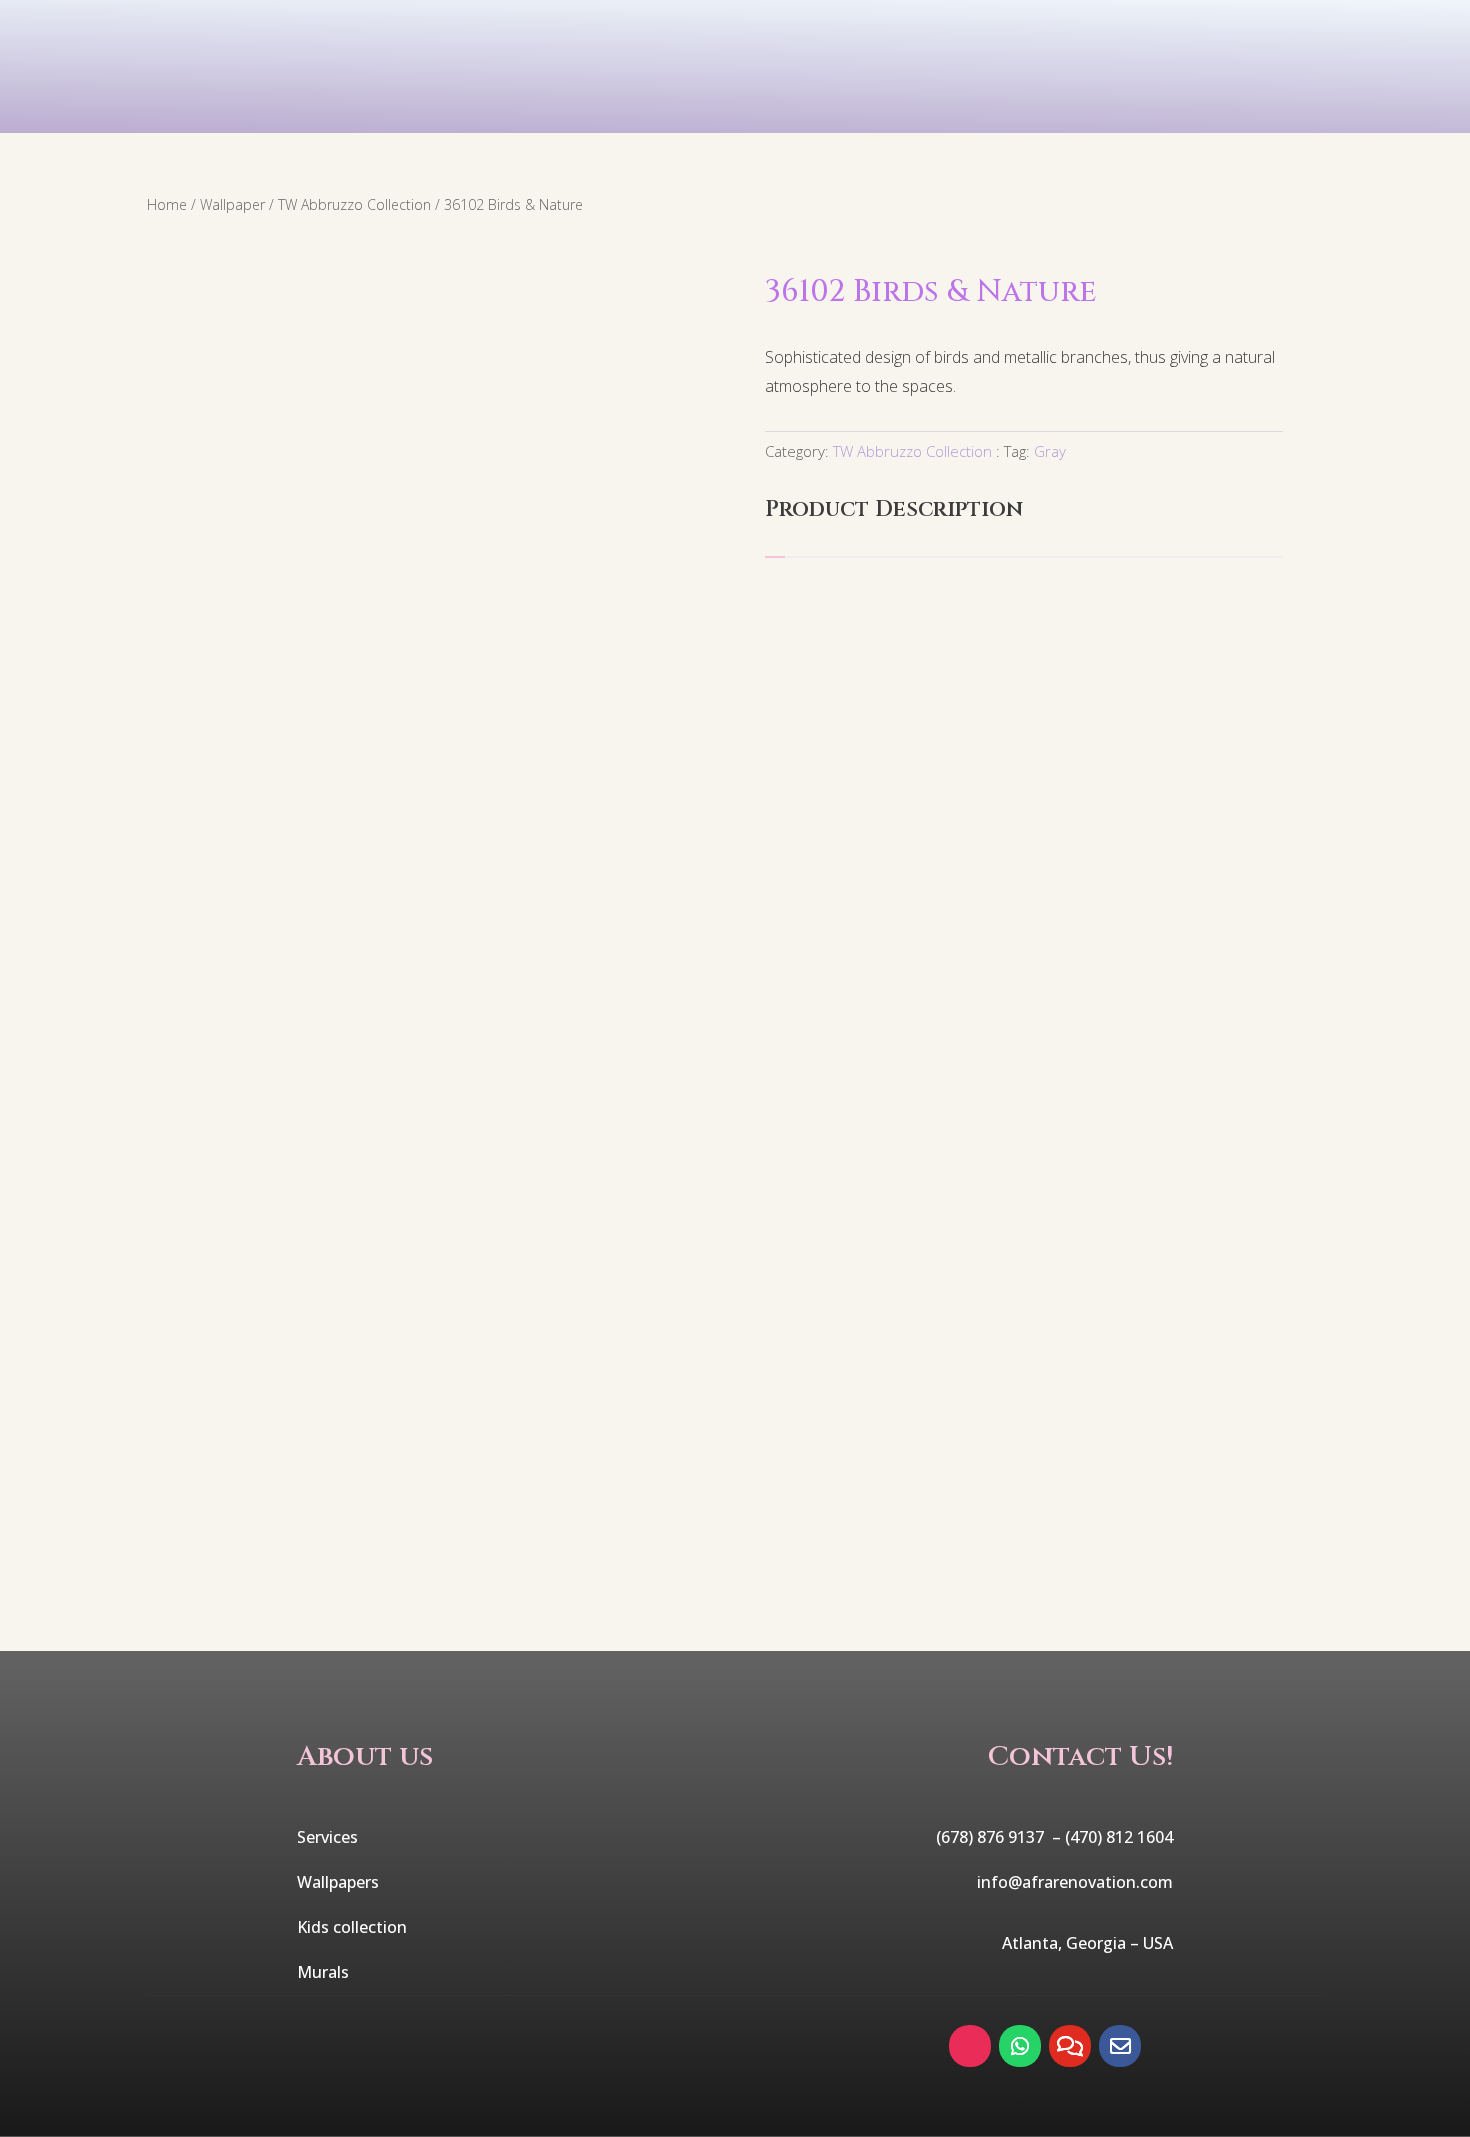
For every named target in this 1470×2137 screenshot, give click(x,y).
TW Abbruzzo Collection (354, 204)
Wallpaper (450, 108)
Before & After (1161, 108)
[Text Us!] (1070, 2046)
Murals (746, 108)
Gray (1050, 451)
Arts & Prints (934, 108)
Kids (606, 108)
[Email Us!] (1120, 2046)
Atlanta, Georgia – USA (1087, 1943)
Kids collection (352, 1927)
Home (167, 204)
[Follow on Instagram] (970, 2046)
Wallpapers (338, 1882)
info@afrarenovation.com (1075, 1882)
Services (274, 108)
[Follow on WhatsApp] (1020, 2046)
